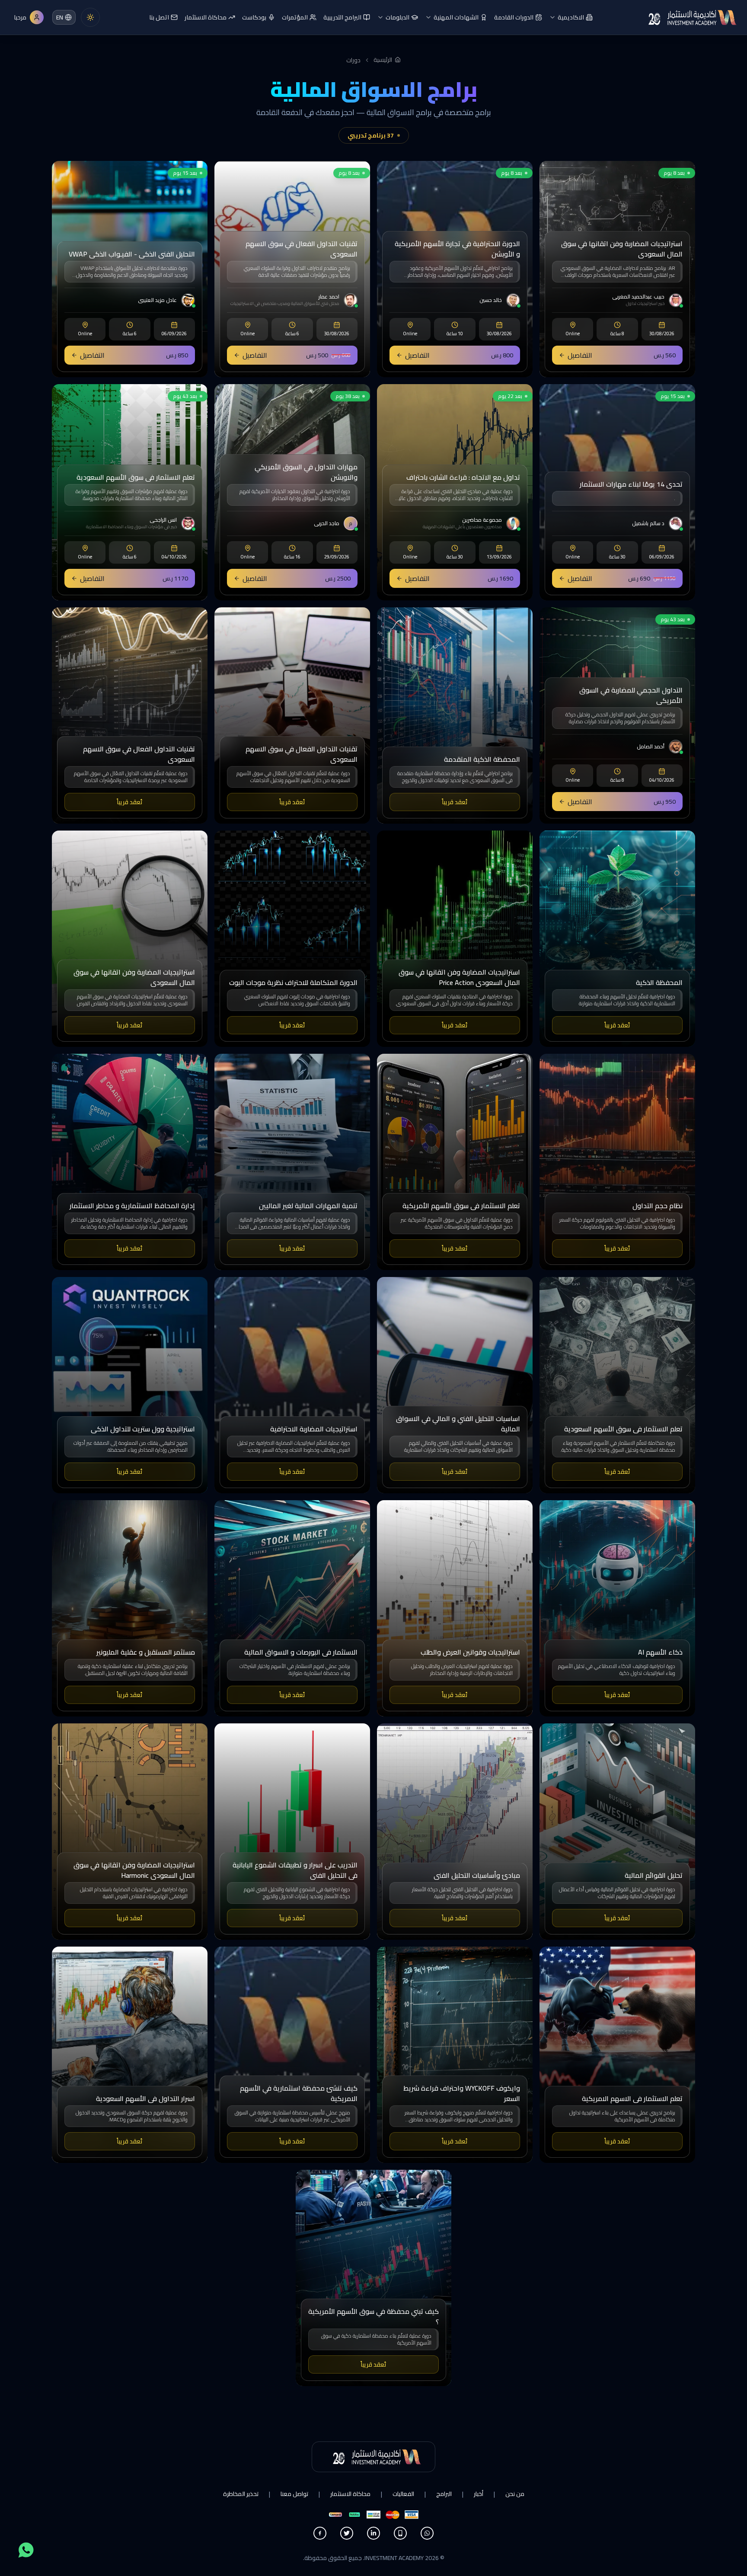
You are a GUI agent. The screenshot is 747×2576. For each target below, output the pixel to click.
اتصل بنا (159, 17)
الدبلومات (397, 17)
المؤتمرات (295, 17)
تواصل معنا (294, 2494)
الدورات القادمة (514, 17)
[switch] (90, 17)
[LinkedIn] (373, 2533)
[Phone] (400, 2533)
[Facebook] (320, 2533)
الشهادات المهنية (456, 17)
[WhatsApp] (427, 2533)
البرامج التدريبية (342, 17)
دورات (353, 60)
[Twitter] (347, 2533)
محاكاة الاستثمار (206, 17)
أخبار (479, 2494)
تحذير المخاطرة (241, 2494)
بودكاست (254, 17)
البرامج (444, 2494)
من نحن (515, 2494)
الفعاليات (403, 2494)
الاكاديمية (571, 17)
